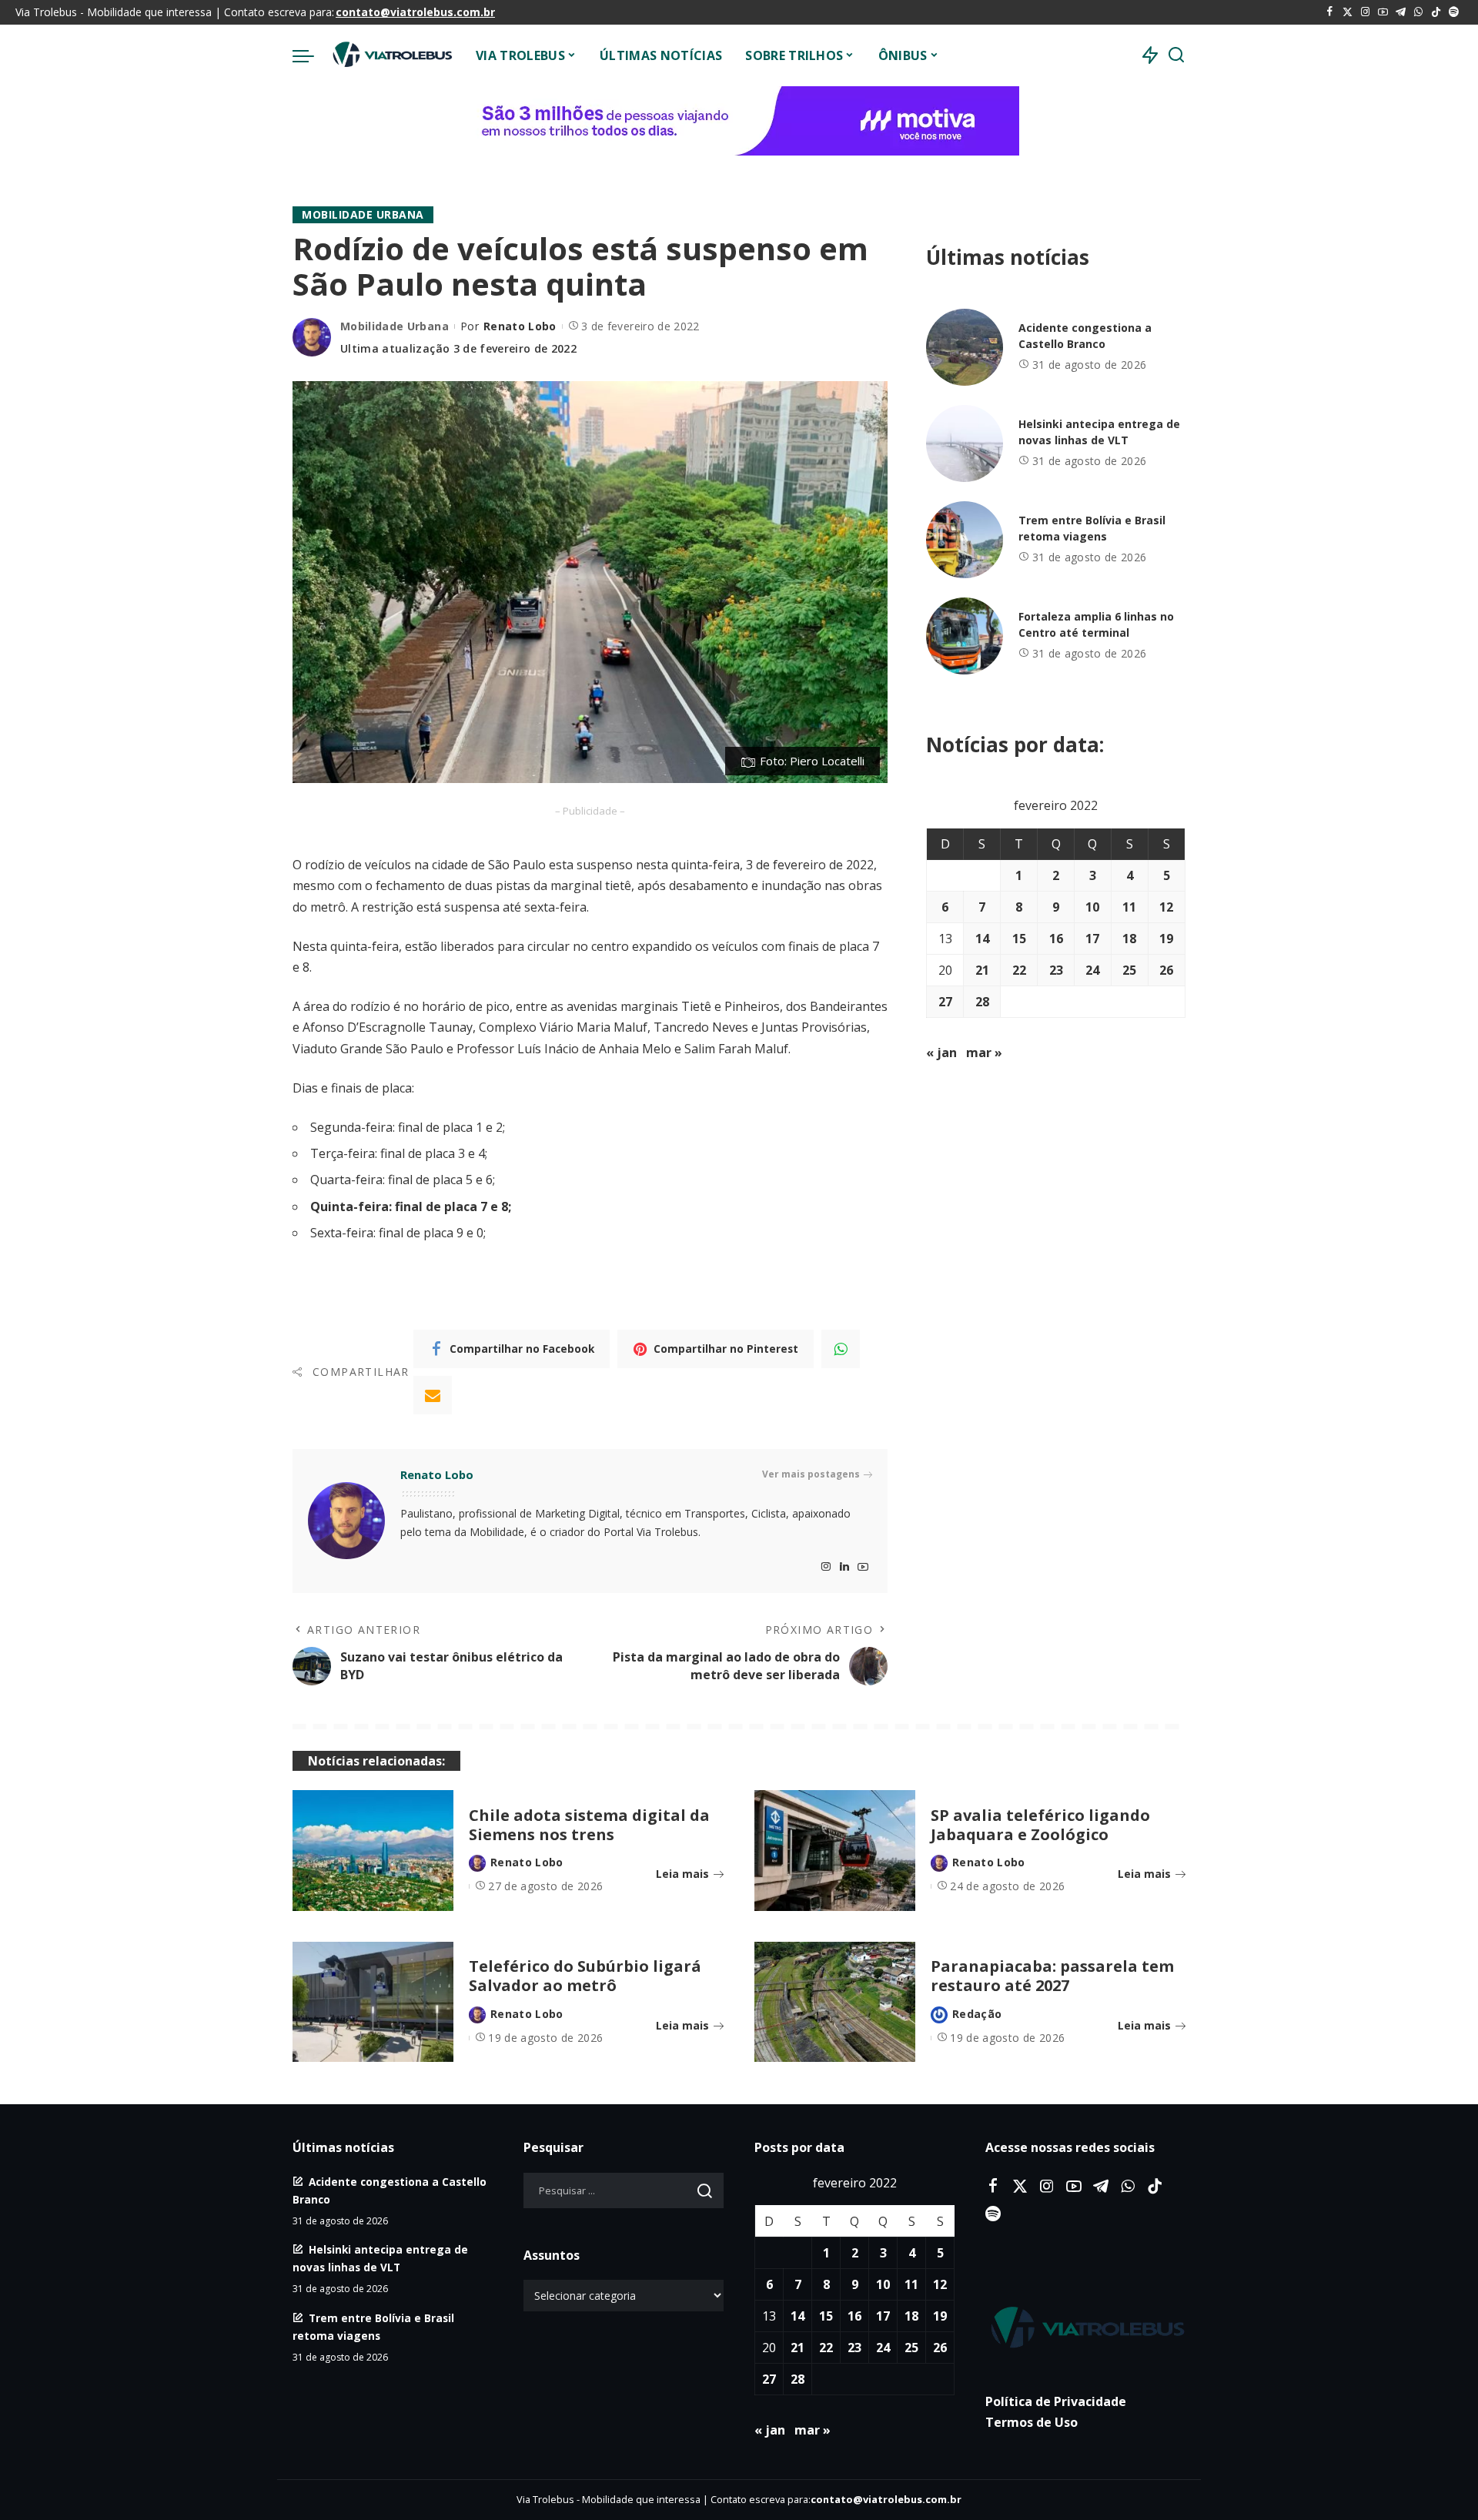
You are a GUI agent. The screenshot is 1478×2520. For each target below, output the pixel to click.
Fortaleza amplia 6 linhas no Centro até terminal (1096, 624)
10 (1092, 907)
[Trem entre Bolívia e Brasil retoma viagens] (965, 540)
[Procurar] (1176, 55)
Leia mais (682, 1874)
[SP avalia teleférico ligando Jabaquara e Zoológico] (835, 1851)
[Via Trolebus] (391, 55)
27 (945, 1002)
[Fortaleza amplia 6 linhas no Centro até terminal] (965, 636)
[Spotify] (1454, 12)
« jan (941, 1053)
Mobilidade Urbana (363, 214)
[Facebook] (1330, 12)
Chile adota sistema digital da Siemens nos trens (589, 1825)
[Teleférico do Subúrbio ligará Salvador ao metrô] (373, 2002)
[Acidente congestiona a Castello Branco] (965, 347)
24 (1092, 970)
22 (1019, 970)
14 (982, 939)
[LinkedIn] (844, 1567)
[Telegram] (1401, 12)
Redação (977, 2014)
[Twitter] (1348, 12)
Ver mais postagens (811, 1474)
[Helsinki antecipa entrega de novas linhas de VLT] (965, 443)
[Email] (433, 1395)
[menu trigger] (311, 55)
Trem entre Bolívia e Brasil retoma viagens (1092, 528)
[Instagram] (1365, 12)
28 (982, 1002)
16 (1056, 939)
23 (1056, 970)
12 (1166, 907)
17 (1092, 939)
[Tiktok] (1436, 12)
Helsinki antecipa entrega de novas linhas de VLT (1099, 432)
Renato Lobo (520, 326)
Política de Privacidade (1056, 2401)
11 (1129, 907)
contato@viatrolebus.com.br (415, 12)
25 (1129, 970)
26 (1166, 970)
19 (1166, 939)
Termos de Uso (1032, 2422)
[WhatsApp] (1418, 12)
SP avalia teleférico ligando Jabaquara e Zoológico (1040, 1825)
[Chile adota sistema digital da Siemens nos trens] (373, 1851)
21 (982, 970)
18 (1129, 939)
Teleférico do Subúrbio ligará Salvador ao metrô (585, 1976)
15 (1019, 939)
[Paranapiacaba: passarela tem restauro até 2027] (835, 2002)
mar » (984, 1053)
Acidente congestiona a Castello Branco (1085, 336)
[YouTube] (1383, 12)
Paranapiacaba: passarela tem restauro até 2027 (1052, 1976)
